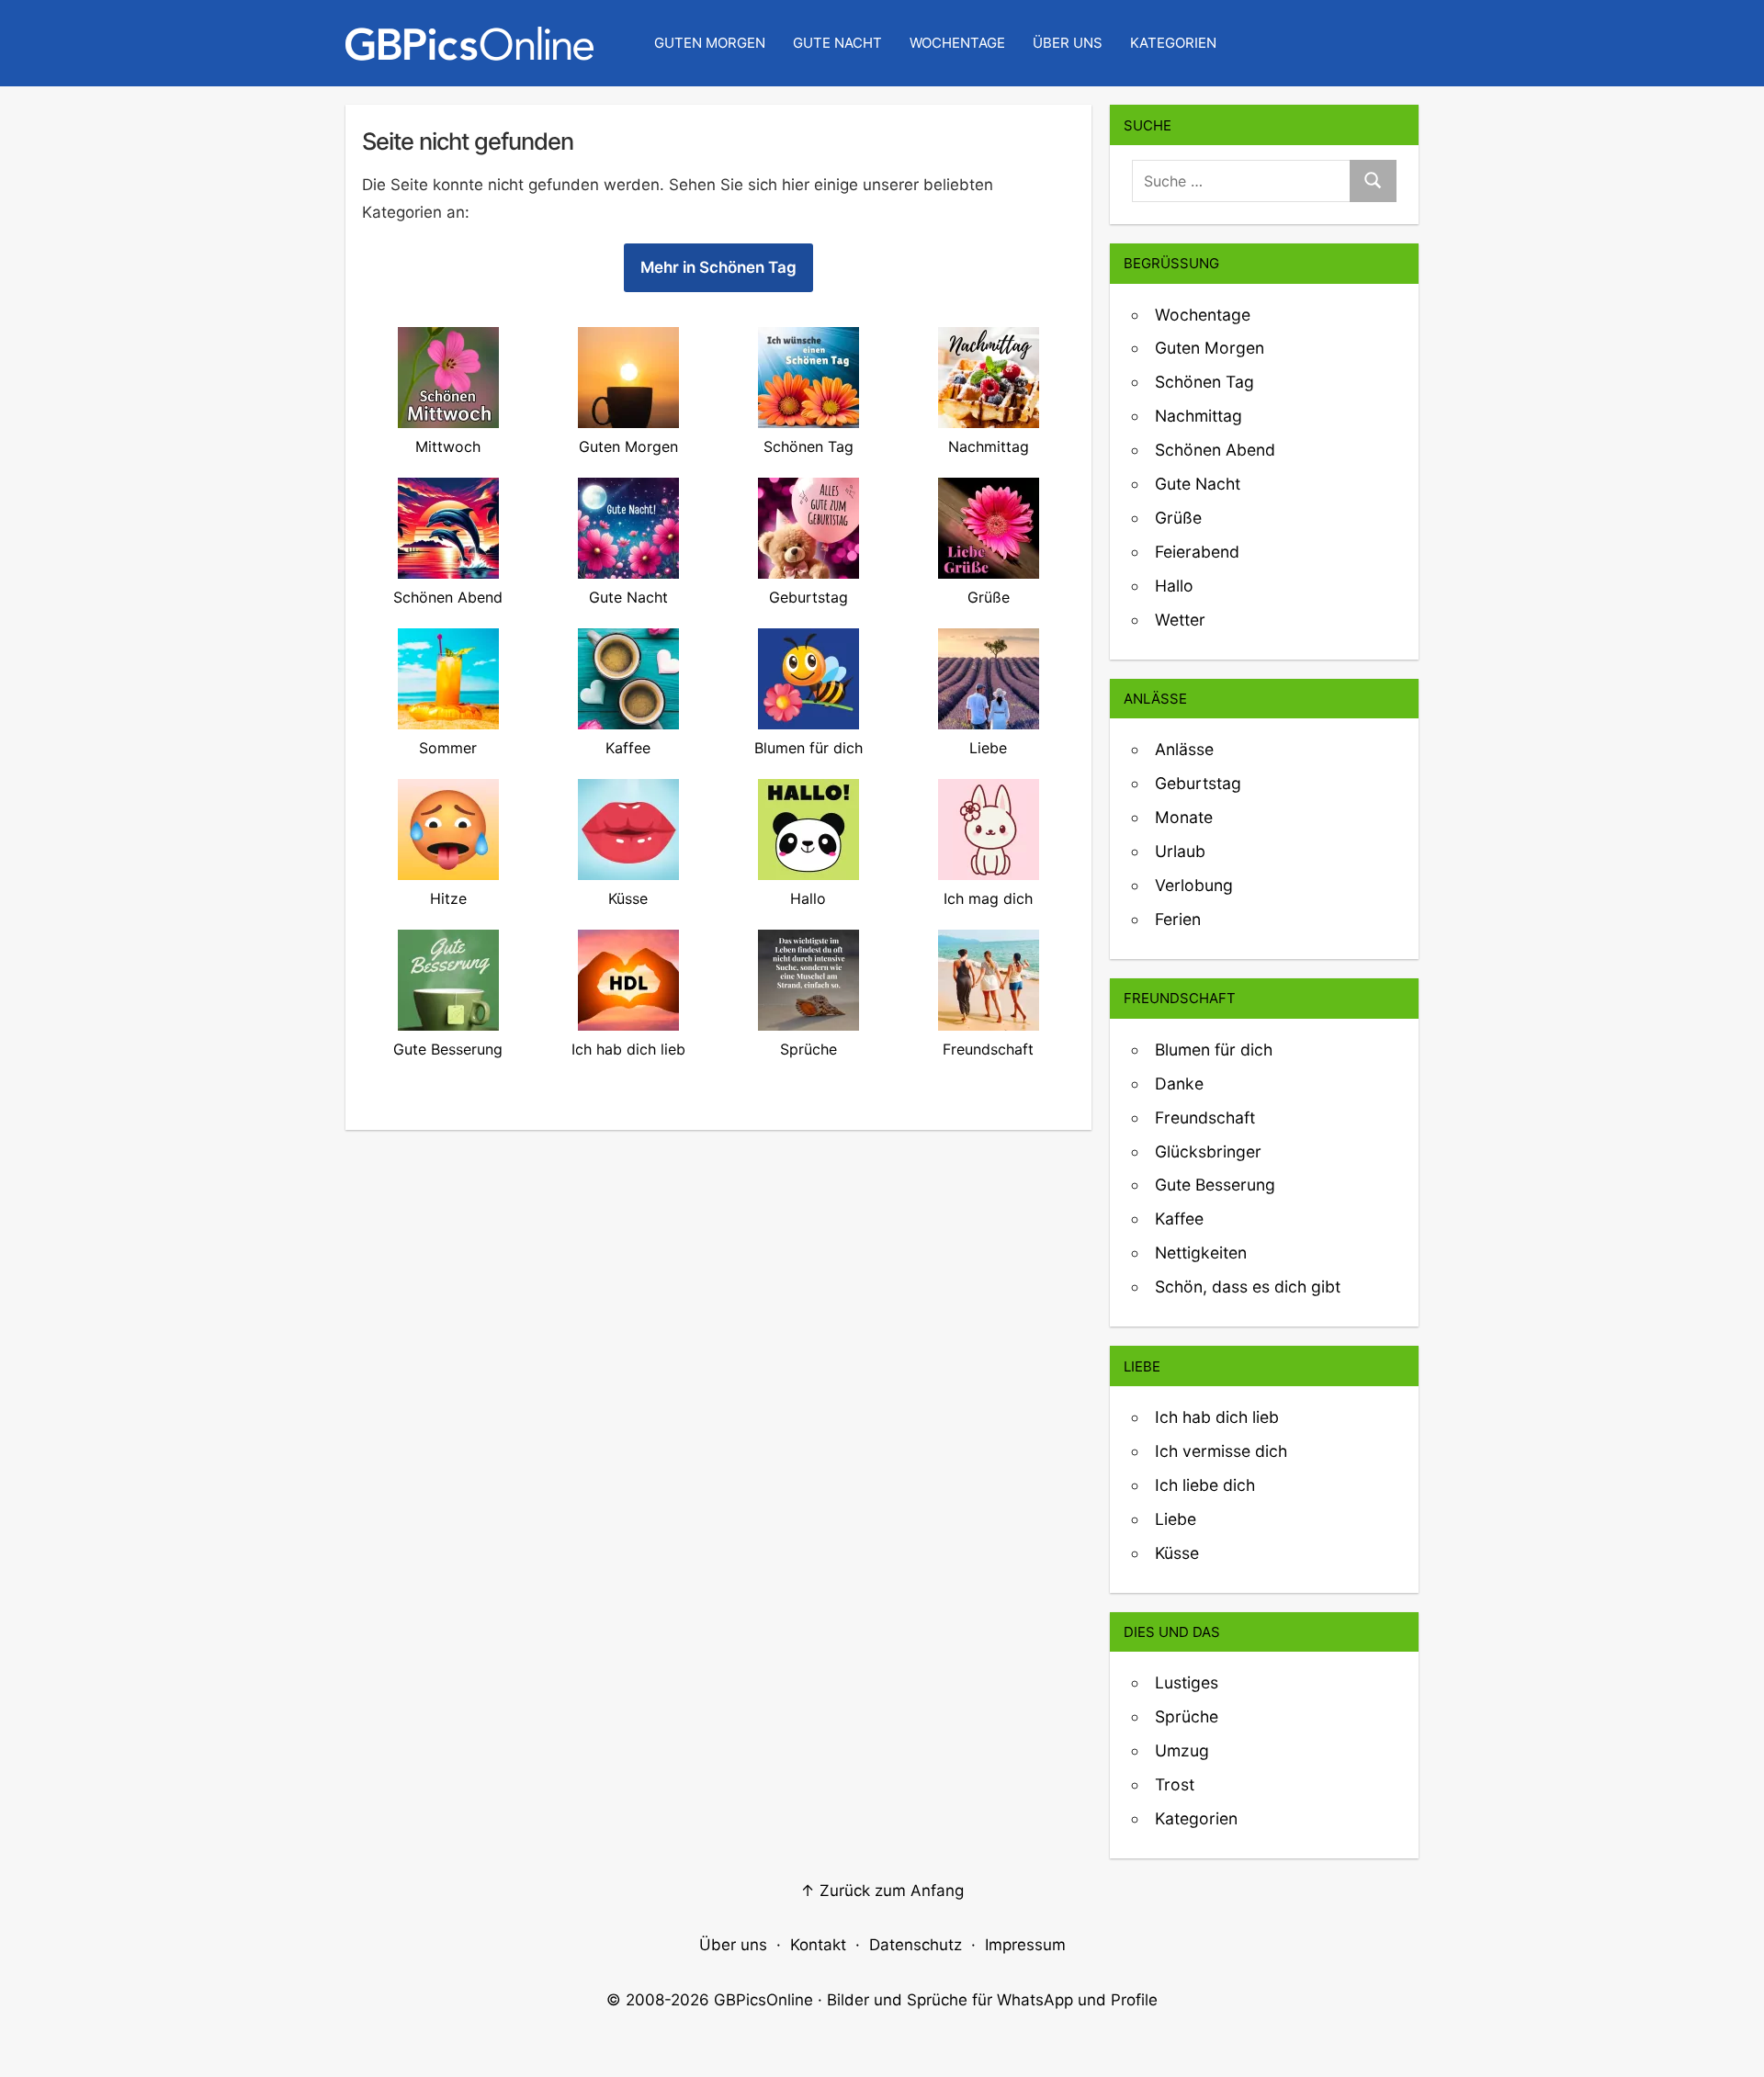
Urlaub (1180, 851)
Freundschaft (1205, 1118)
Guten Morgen (710, 43)
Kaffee (1179, 1219)
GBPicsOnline (763, 2000)
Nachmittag (1199, 416)
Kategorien (1173, 43)
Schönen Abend (1215, 450)
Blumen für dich (1214, 1050)
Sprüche (1187, 1716)
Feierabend (1197, 552)
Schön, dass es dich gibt (1248, 1287)
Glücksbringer (1208, 1151)
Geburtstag (1198, 783)
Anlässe (1184, 749)
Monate (1184, 817)
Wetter (1180, 620)
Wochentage (957, 43)
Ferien (1178, 919)
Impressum (1025, 1945)
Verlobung (1194, 885)
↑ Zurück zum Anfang (882, 1891)
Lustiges (1187, 1682)
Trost (1175, 1784)
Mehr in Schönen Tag (718, 267)
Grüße (1178, 518)
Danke (1179, 1084)
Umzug (1182, 1750)
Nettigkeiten (1201, 1253)
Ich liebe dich (1205, 1485)
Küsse (1177, 1553)
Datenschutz (916, 1945)
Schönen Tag (1204, 382)
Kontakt (818, 1945)
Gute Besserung (1215, 1185)
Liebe (1176, 1519)
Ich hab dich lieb (1217, 1417)
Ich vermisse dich (1221, 1451)
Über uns (1068, 43)
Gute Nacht (837, 43)
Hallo (1174, 586)
